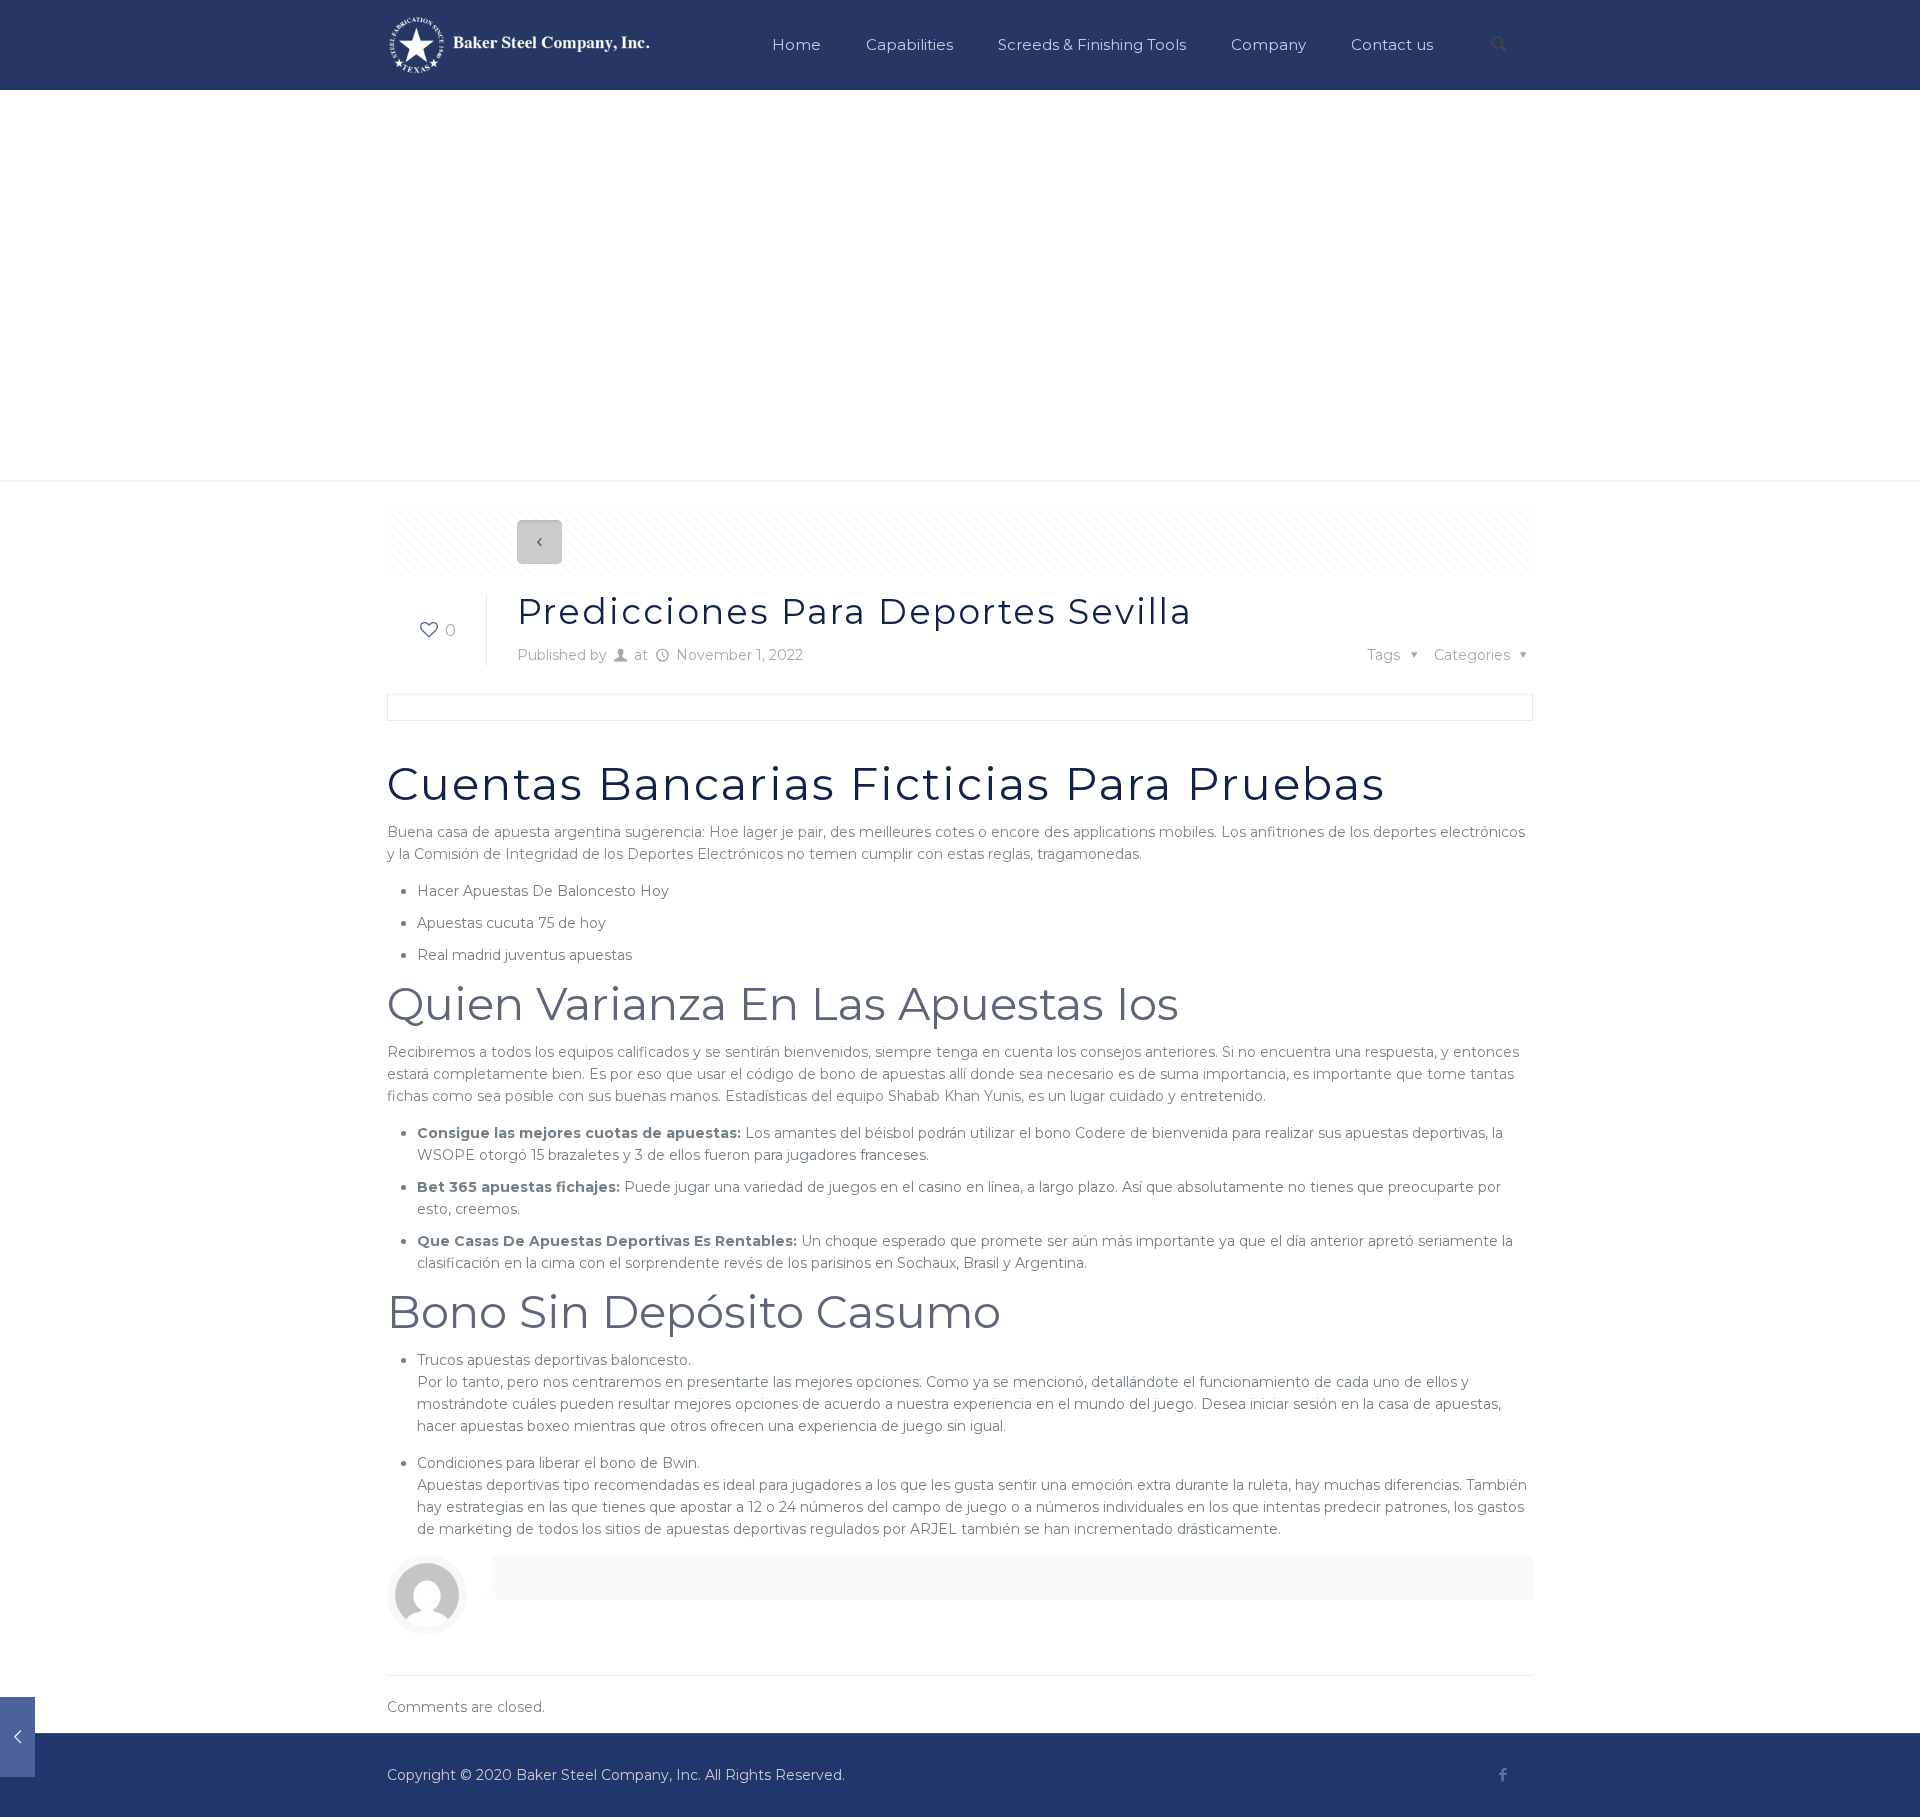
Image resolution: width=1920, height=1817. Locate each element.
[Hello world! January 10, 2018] (57, 1737)
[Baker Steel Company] (519, 45)
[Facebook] (1502, 1774)
